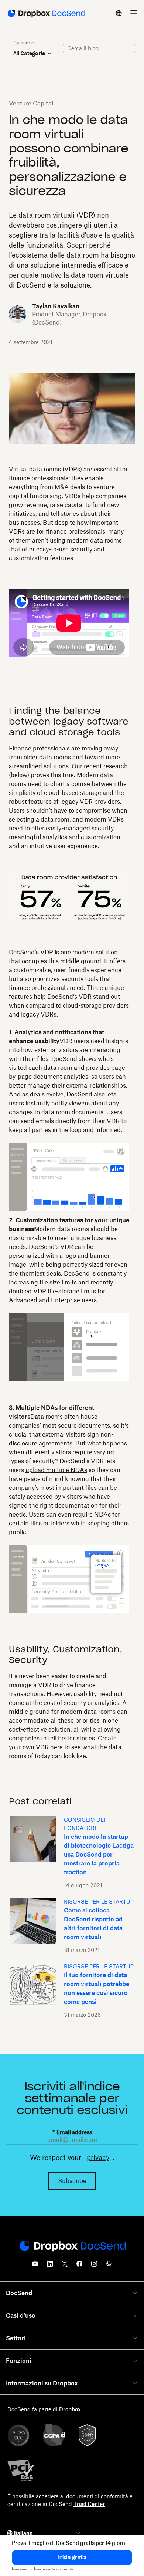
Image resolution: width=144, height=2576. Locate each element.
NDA (101, 1514)
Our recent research (100, 766)
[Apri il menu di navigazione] (134, 13)
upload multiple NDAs (56, 1470)
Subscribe (72, 2181)
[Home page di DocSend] (72, 2247)
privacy (98, 2157)
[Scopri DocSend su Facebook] (79, 2266)
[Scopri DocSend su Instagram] (94, 2266)
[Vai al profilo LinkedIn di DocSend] (50, 2266)
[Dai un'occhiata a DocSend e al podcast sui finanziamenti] (109, 2266)
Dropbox (70, 2409)
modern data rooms (94, 540)
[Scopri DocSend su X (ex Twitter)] (65, 2266)
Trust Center (89, 2504)
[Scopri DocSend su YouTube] (35, 2266)
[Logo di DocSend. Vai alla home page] (46, 13)
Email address (72, 2132)
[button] (72, 2557)
